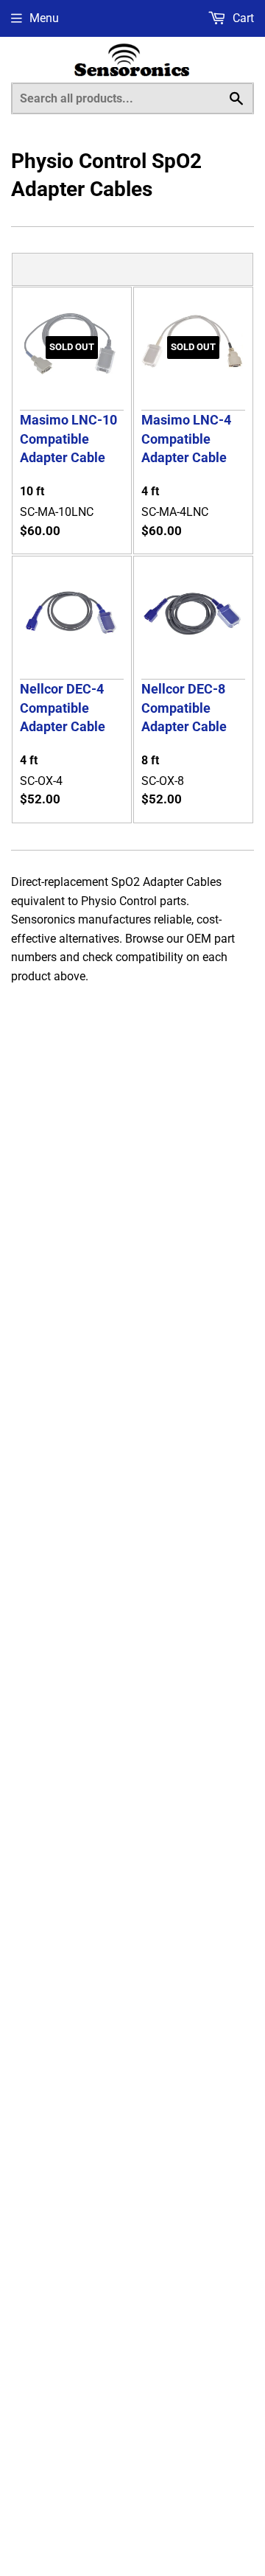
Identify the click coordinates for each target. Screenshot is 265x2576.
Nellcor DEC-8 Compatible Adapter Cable (184, 708)
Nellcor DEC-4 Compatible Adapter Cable (63, 708)
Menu (44, 18)
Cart (242, 18)
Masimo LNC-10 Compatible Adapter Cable (68, 439)
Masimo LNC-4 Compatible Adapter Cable (186, 439)
